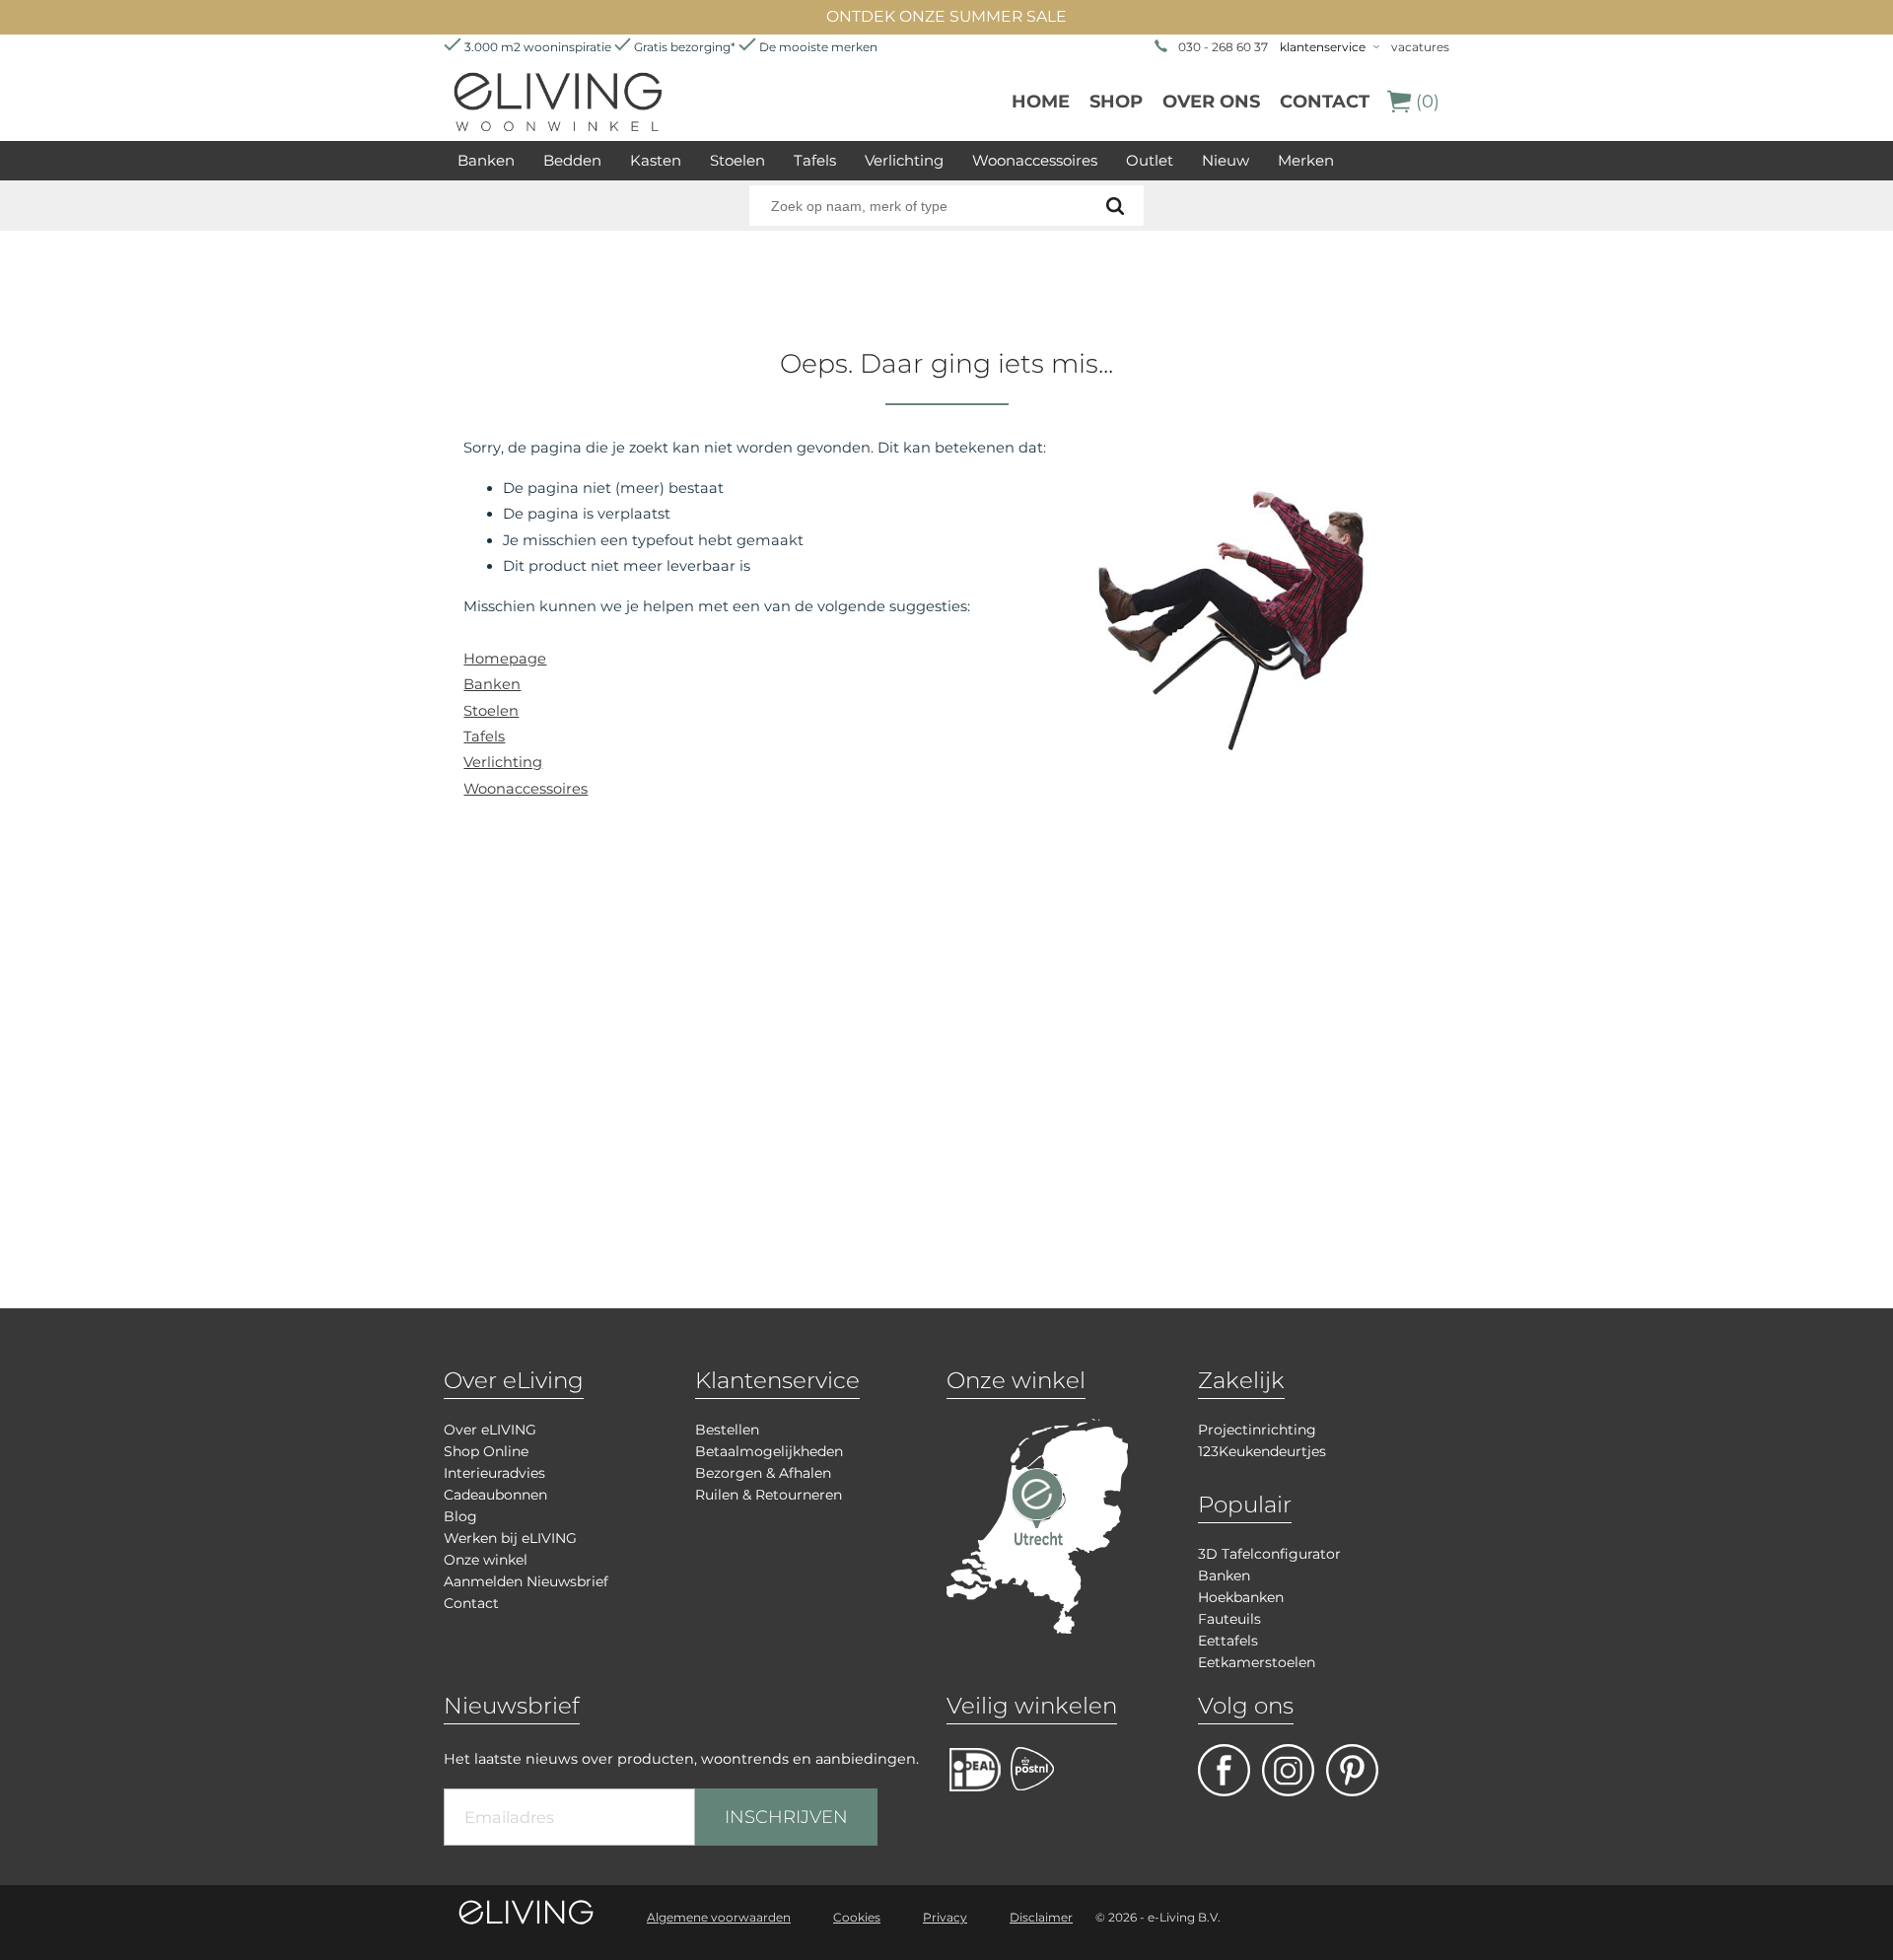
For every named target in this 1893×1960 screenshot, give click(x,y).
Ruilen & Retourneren (769, 1495)
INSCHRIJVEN (786, 1817)
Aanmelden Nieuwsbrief (526, 1581)
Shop (1116, 102)
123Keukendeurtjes (1262, 1451)
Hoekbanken (1241, 1597)
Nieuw (1226, 160)
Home (1041, 102)
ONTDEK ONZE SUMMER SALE (946, 16)
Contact (1325, 102)
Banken (486, 160)
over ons (1211, 102)
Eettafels (1228, 1641)
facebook (1224, 1770)
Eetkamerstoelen (1257, 1662)
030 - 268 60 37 (1223, 47)
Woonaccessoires (1035, 160)
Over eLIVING (490, 1430)
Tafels (815, 160)
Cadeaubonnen (495, 1495)
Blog (460, 1516)
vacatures (1420, 47)
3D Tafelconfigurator (1269, 1554)
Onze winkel (486, 1560)
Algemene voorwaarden (719, 1917)
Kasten (656, 160)
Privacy (945, 1917)
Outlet (1150, 160)
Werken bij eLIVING (510, 1538)
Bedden (572, 160)
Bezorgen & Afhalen (763, 1473)
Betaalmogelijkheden (769, 1451)
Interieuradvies (494, 1473)
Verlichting (904, 160)
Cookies (857, 1917)
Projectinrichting (1257, 1430)
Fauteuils (1229, 1619)
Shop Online (486, 1451)
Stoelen (737, 160)
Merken (1306, 160)
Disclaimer (1041, 1917)
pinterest (1352, 1770)
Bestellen (727, 1430)
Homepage (505, 659)
